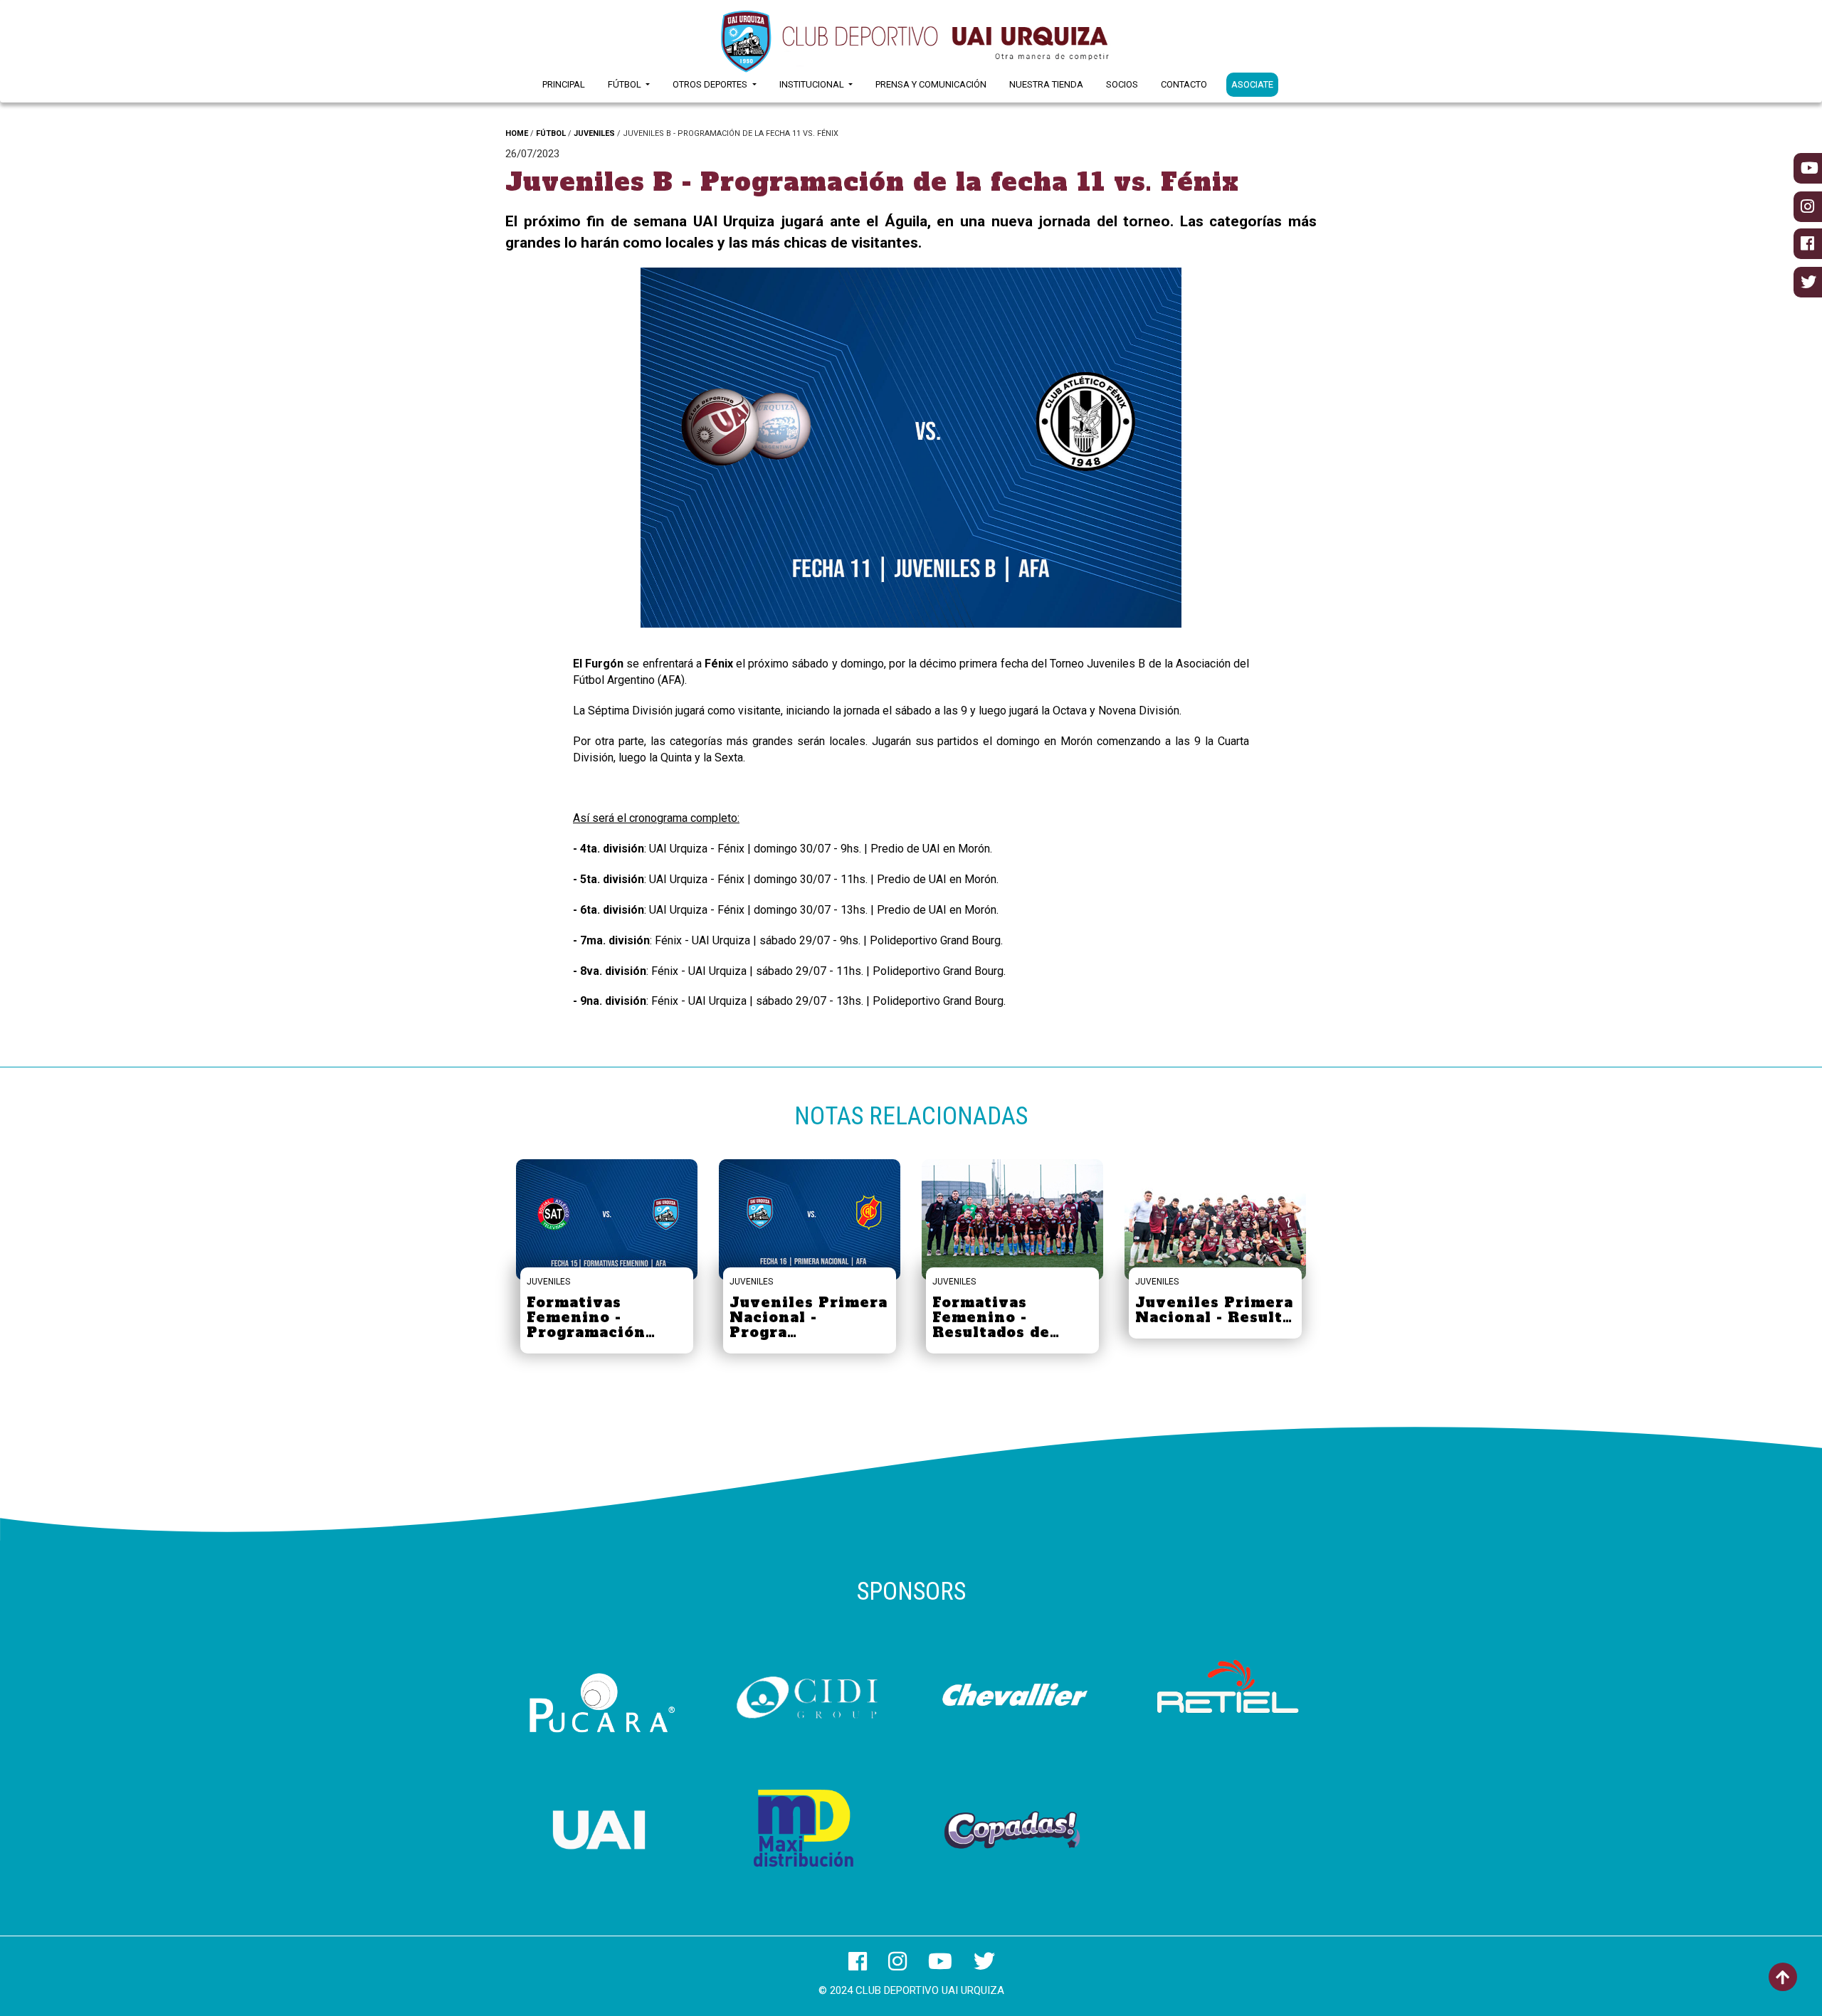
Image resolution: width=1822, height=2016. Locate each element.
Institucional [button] (813, 84)
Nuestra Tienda (1046, 84)
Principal (564, 84)
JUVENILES (594, 133)
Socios (1122, 84)
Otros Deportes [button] (711, 84)
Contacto (1184, 84)
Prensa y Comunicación (931, 84)
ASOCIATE (1252, 84)
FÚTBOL (551, 133)
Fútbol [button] (626, 84)
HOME (517, 133)
